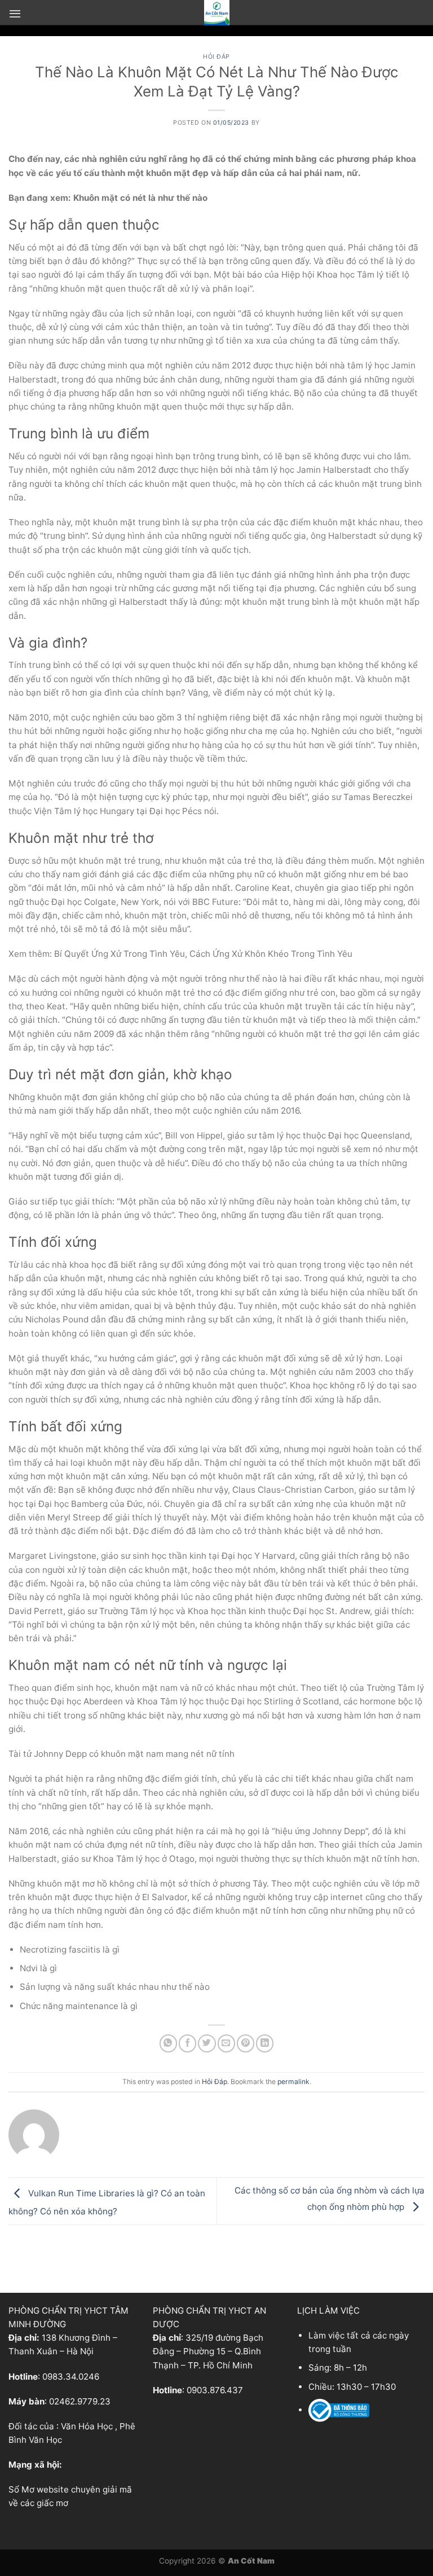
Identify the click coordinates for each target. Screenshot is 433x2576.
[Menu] (15, 14)
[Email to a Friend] (226, 2043)
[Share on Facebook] (187, 2043)
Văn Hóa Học (87, 2426)
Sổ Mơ (21, 2489)
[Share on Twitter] (207, 2043)
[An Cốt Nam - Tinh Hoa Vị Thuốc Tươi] (216, 13)
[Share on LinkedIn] (265, 2043)
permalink (293, 2082)
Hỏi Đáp (216, 57)
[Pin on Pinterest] (246, 2043)
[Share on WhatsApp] (168, 2043)
